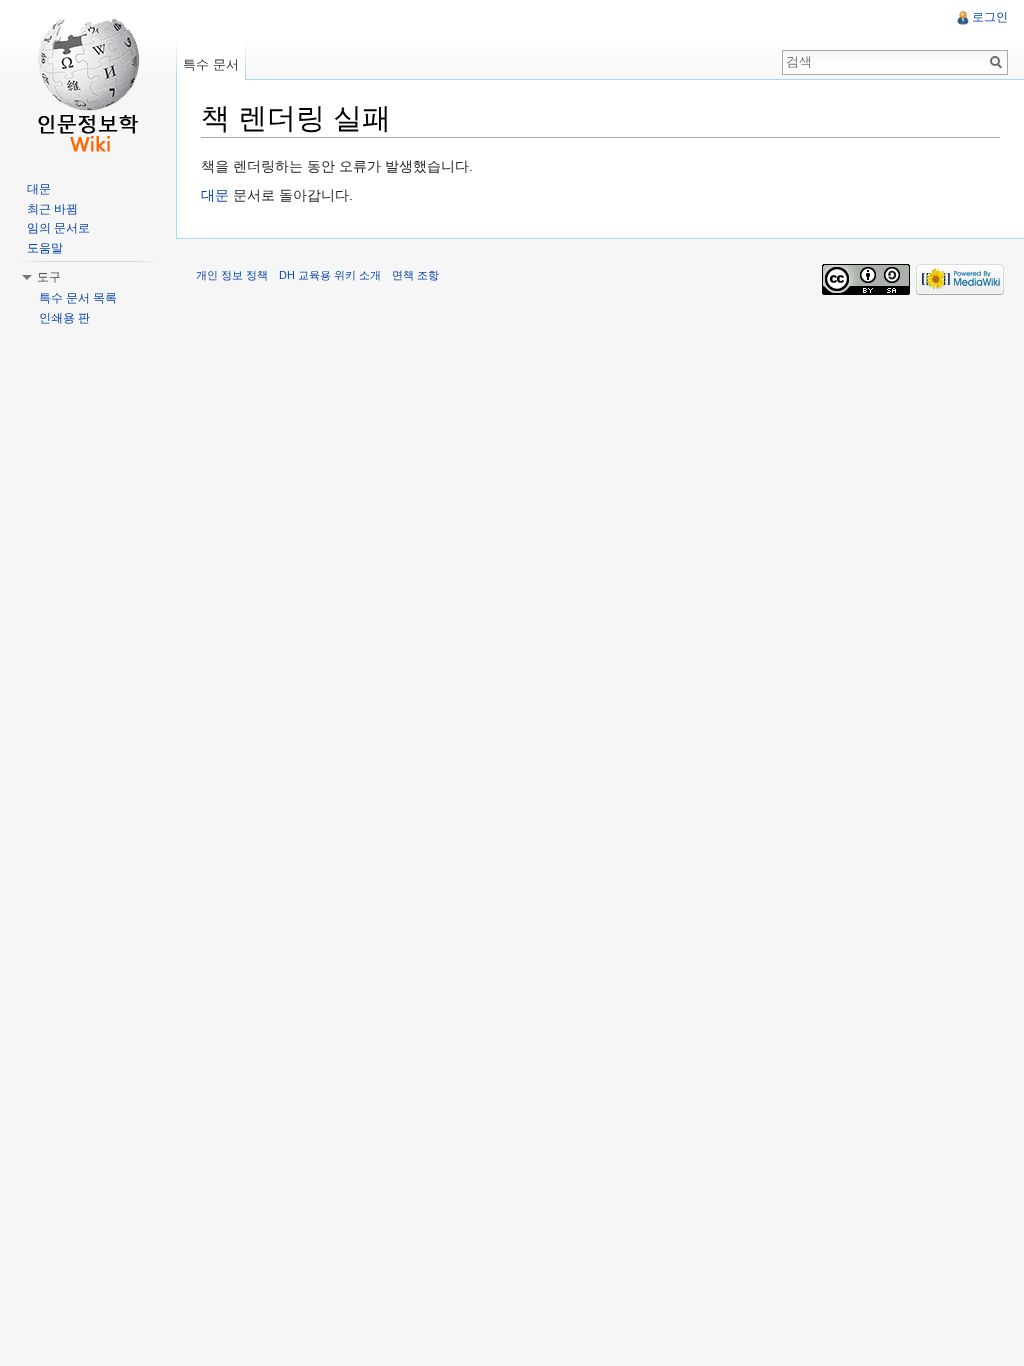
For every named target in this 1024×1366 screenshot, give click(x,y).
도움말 (45, 248)
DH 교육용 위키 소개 (330, 275)
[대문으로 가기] (88, 80)
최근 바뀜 (52, 209)
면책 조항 (415, 275)
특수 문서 (211, 64)
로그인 (990, 17)
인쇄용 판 (64, 318)
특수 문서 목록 (78, 298)
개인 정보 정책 (232, 275)
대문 (215, 195)
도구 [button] (49, 277)
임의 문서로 (58, 228)
